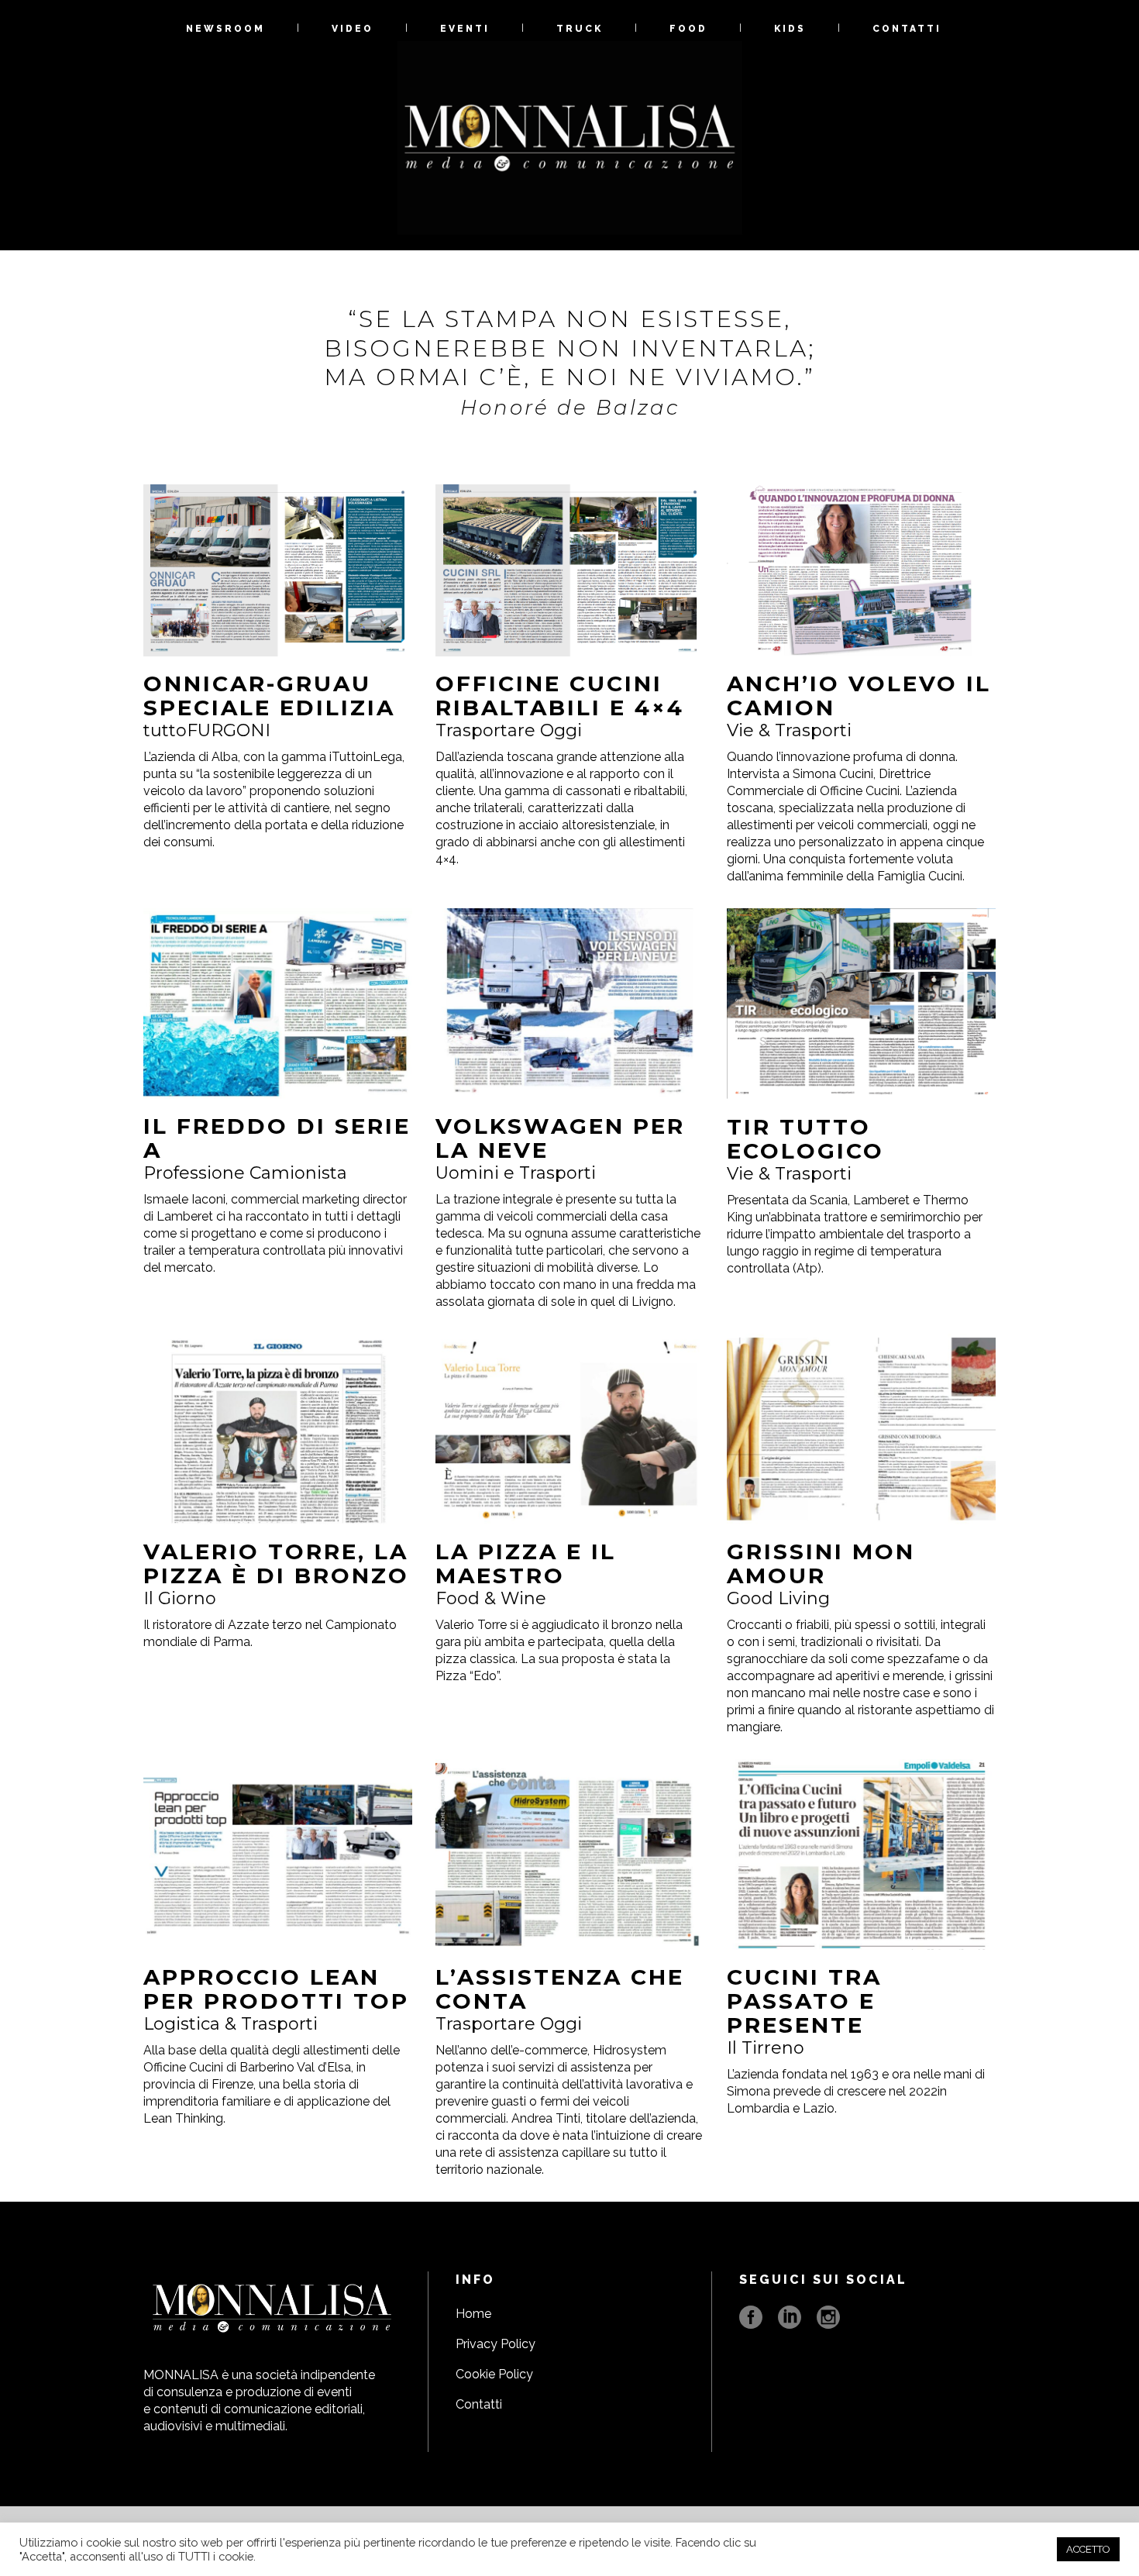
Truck (580, 29)
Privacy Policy (496, 2344)
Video (353, 29)
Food (688, 29)
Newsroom (225, 29)
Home (473, 2314)
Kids (790, 29)
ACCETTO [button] (1088, 2549)
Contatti (907, 29)
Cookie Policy (494, 2374)
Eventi (465, 29)
